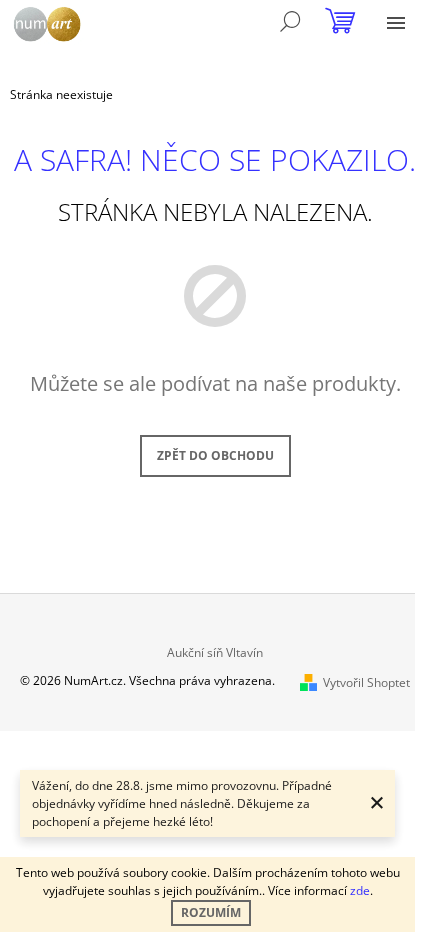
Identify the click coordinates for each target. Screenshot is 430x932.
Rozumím (211, 912)
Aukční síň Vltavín (215, 652)
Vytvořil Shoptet (366, 682)
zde (360, 890)
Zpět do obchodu (215, 455)
